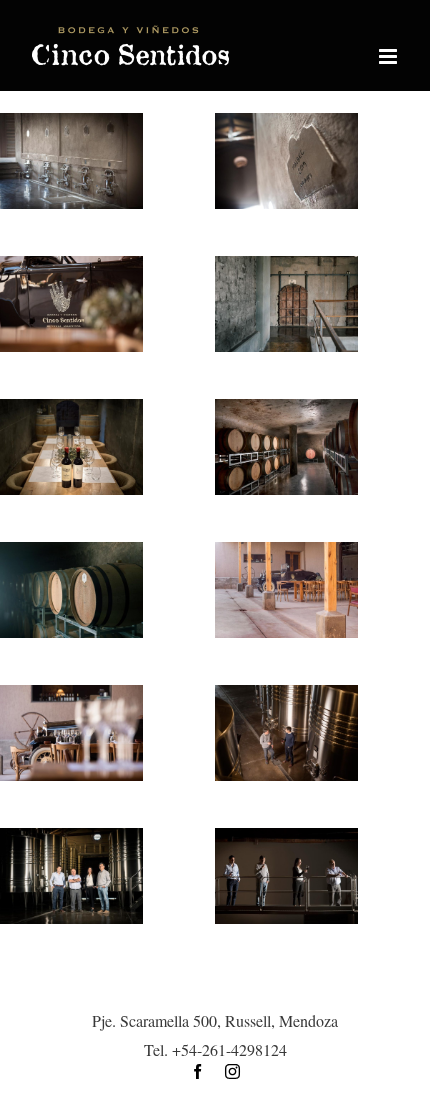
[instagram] (232, 1071)
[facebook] (197, 1071)
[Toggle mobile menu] (389, 56)
